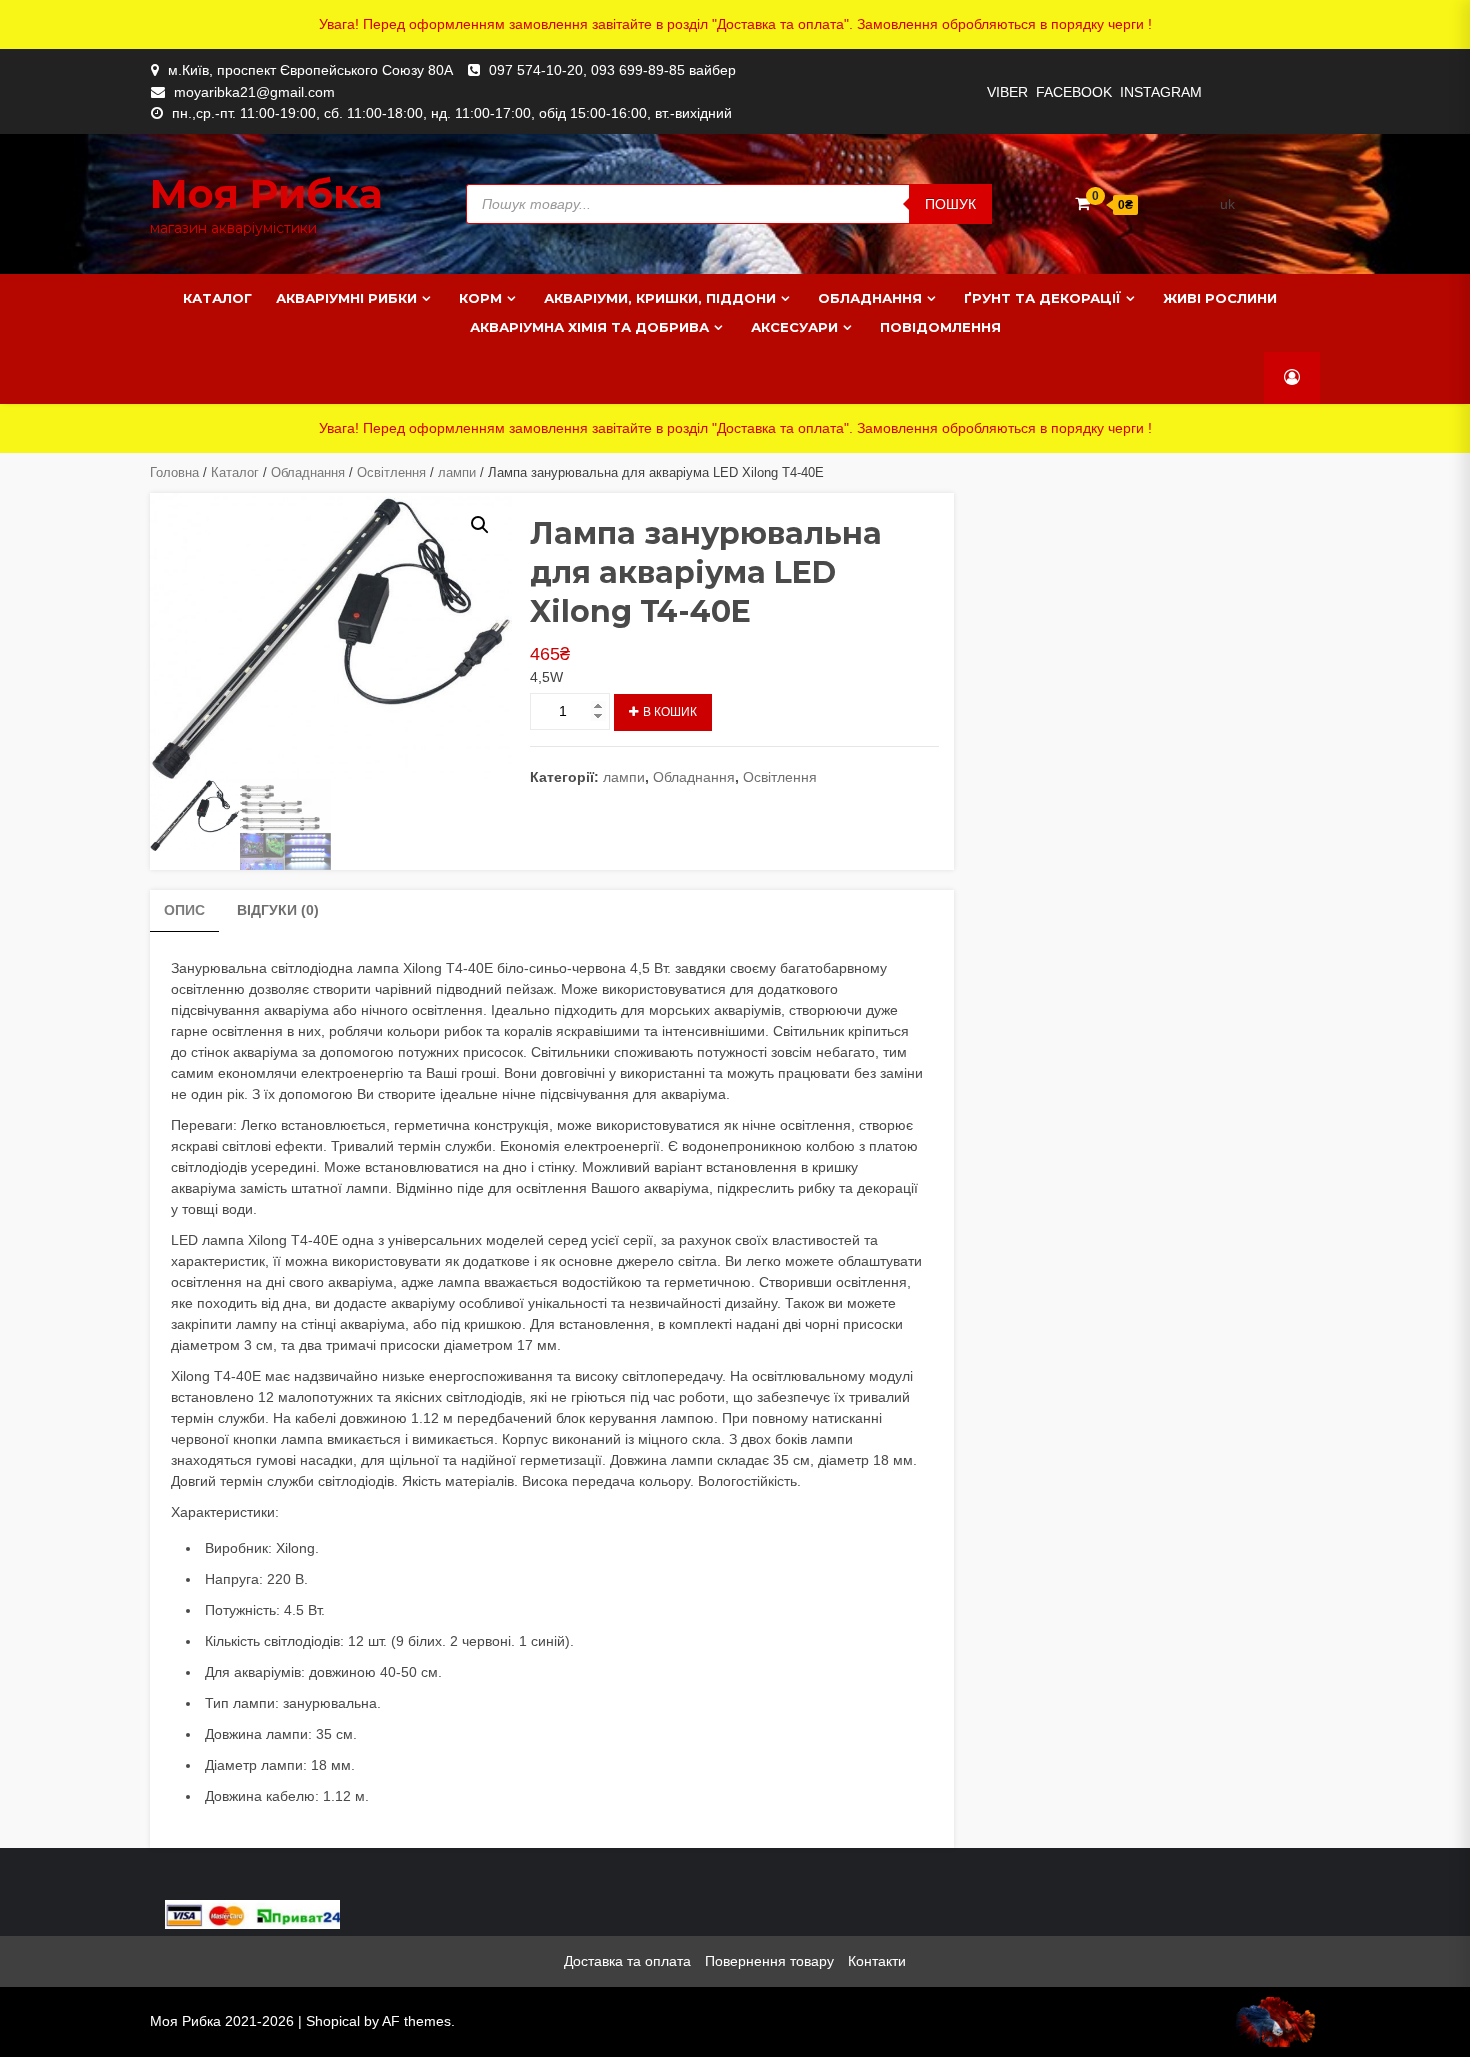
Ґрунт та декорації (1042, 298)
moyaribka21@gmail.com (254, 92)
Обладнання (870, 298)
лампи (457, 472)
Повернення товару (769, 1961)
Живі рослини (1220, 298)
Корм (480, 298)
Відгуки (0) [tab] (278, 910)
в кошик (670, 712)
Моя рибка (266, 193)
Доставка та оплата (627, 1961)
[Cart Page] (1082, 203)
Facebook (1074, 92)
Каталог (217, 298)
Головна (174, 472)
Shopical (333, 2021)
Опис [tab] (184, 910)
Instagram (1161, 92)
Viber (1007, 92)
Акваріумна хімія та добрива (589, 327)
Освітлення (391, 472)
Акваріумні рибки (346, 298)
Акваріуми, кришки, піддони (660, 298)
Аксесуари (794, 327)
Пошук (950, 204)
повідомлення (940, 327)
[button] (480, 525)
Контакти (877, 1961)
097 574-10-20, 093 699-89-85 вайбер (612, 70)
